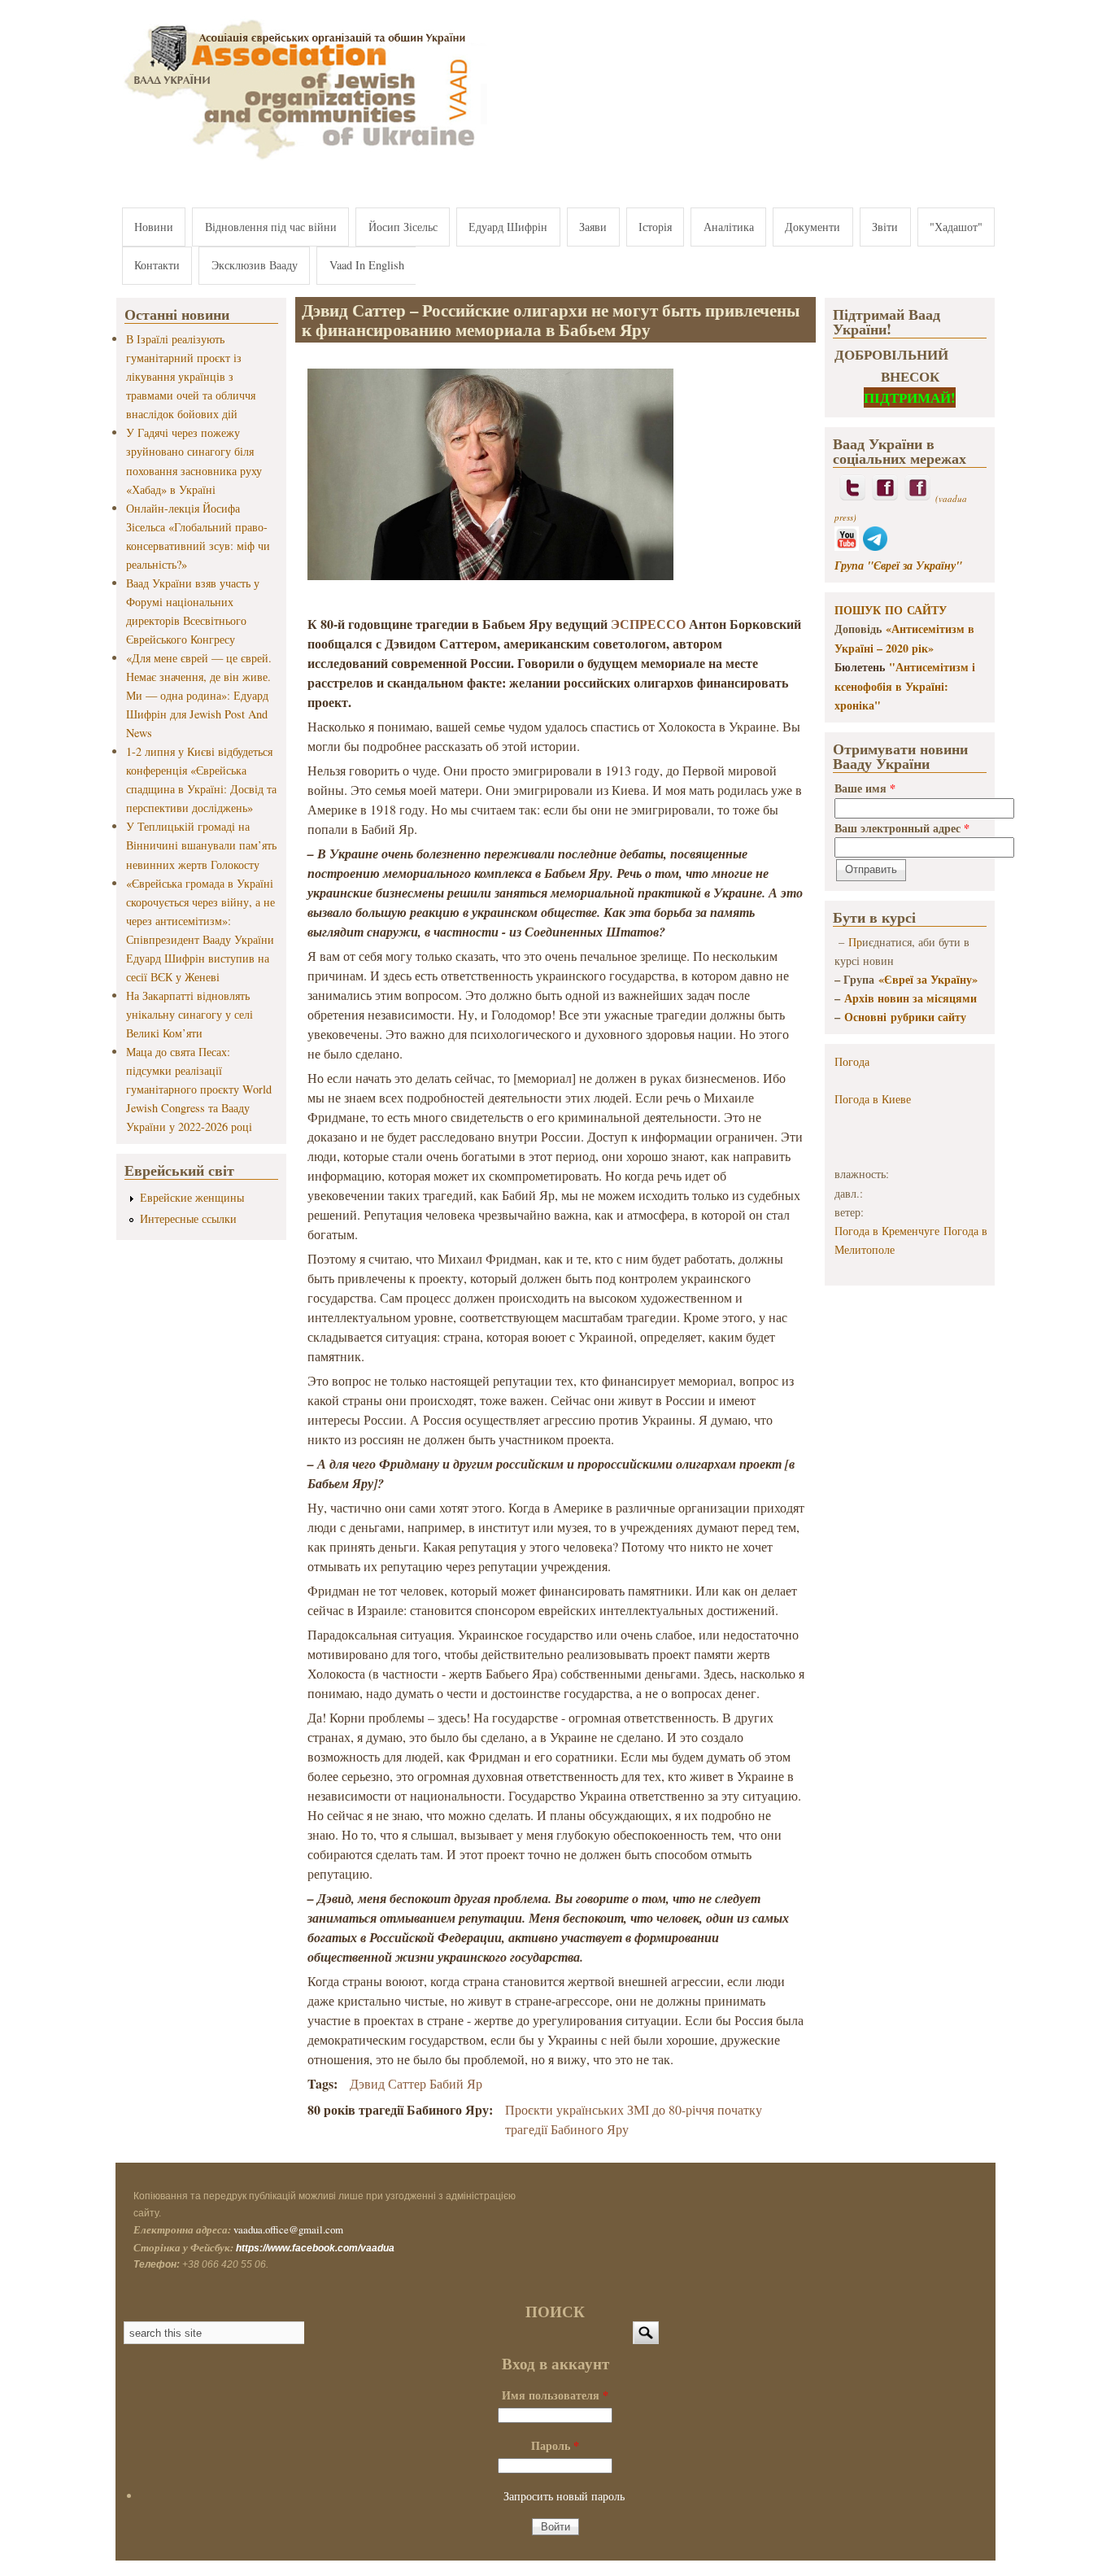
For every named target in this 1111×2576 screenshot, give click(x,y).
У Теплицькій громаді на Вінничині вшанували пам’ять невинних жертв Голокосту (201, 845)
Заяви (593, 227)
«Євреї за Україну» (928, 979)
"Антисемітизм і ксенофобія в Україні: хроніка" (905, 686)
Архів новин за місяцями (911, 998)
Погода (852, 1061)
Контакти (157, 265)
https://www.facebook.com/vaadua (315, 2248)
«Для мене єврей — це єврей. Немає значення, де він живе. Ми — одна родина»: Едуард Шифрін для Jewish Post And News (199, 695)
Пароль (555, 2445)
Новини (154, 227)
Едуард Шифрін (508, 227)
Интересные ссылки (188, 1218)
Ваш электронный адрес (902, 828)
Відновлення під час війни (271, 227)
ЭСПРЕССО (648, 624)
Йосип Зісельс (403, 227)
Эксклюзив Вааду (255, 265)
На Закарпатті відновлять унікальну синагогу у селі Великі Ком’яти (190, 1014)
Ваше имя (865, 788)
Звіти (885, 227)
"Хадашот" (956, 227)
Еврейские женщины (192, 1197)
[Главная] (302, 161)
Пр (855, 942)
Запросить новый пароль (564, 2496)
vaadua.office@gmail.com (288, 2229)
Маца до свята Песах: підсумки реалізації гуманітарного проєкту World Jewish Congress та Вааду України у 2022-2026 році (199, 1089)
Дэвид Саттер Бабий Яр (416, 2083)
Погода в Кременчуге (887, 1231)
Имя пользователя (555, 2395)
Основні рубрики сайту (905, 1017)
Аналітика (729, 227)
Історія (655, 227)
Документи (813, 227)
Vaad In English (367, 265)
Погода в (873, 1099)
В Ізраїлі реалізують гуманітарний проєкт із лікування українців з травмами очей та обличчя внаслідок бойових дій (191, 376)
